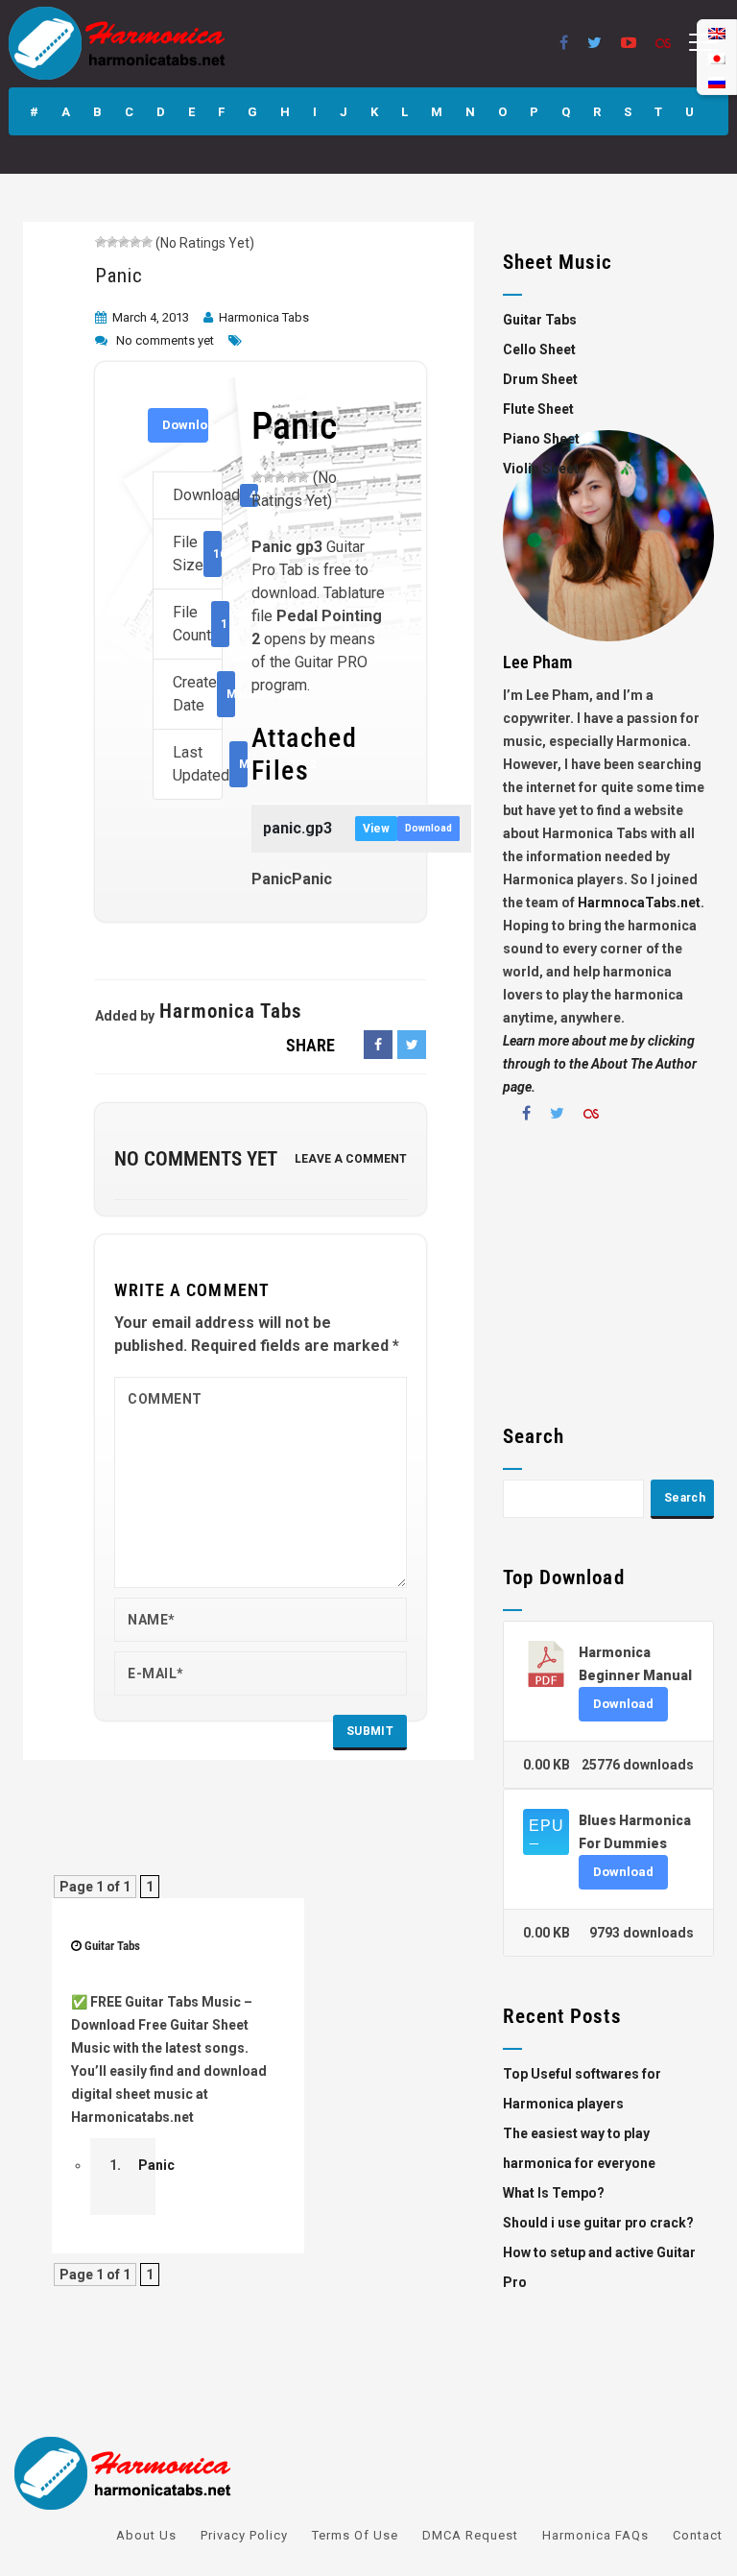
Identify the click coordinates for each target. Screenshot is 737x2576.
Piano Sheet (541, 439)
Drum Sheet (540, 379)
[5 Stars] (147, 242)
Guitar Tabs (112, 1946)
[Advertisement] (608, 1281)
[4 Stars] (135, 242)
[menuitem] (717, 82)
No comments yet (165, 340)
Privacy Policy (244, 2535)
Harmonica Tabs (264, 317)
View (376, 829)
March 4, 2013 (151, 317)
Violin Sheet (541, 469)
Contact (698, 2535)
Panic (119, 276)
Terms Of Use (355, 2535)
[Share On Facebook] (378, 1045)
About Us (146, 2535)
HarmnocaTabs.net (639, 903)
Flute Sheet (538, 409)
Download (185, 425)
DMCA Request (470, 2535)
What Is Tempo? (554, 2193)
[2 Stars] (112, 242)
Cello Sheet (539, 349)
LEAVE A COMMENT (351, 1159)
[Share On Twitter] (412, 1045)
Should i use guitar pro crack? (598, 2223)
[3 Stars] (124, 242)
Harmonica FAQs (595, 2535)
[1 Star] (101, 242)
